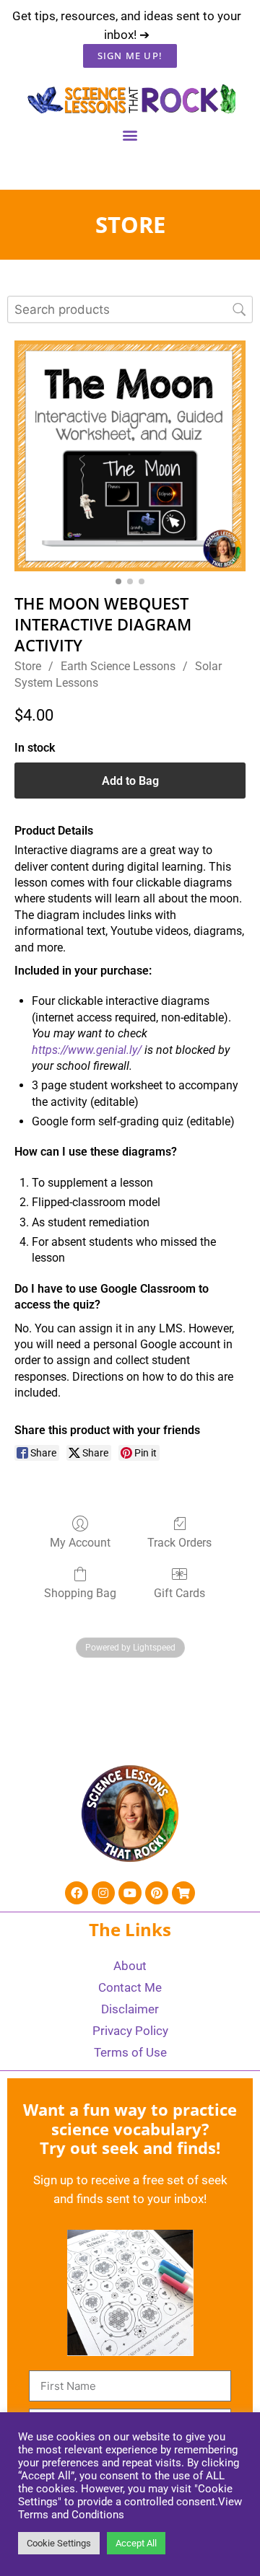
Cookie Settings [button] (59, 2543)
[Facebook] (77, 1893)
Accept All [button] (136, 2543)
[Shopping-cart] (183, 1893)
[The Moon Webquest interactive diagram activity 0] (130, 456)
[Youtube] (130, 1893)
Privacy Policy (130, 2031)
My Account (80, 1543)
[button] (130, 135)
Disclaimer (130, 2009)
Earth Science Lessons (118, 666)
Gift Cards (179, 1593)
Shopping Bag (80, 1593)
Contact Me (130, 1987)
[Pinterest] (157, 1893)
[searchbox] (130, 309)
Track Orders (179, 1543)
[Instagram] (103, 1893)
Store (28, 666)
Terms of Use (130, 2052)
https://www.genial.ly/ (87, 1050)
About (130, 1966)
